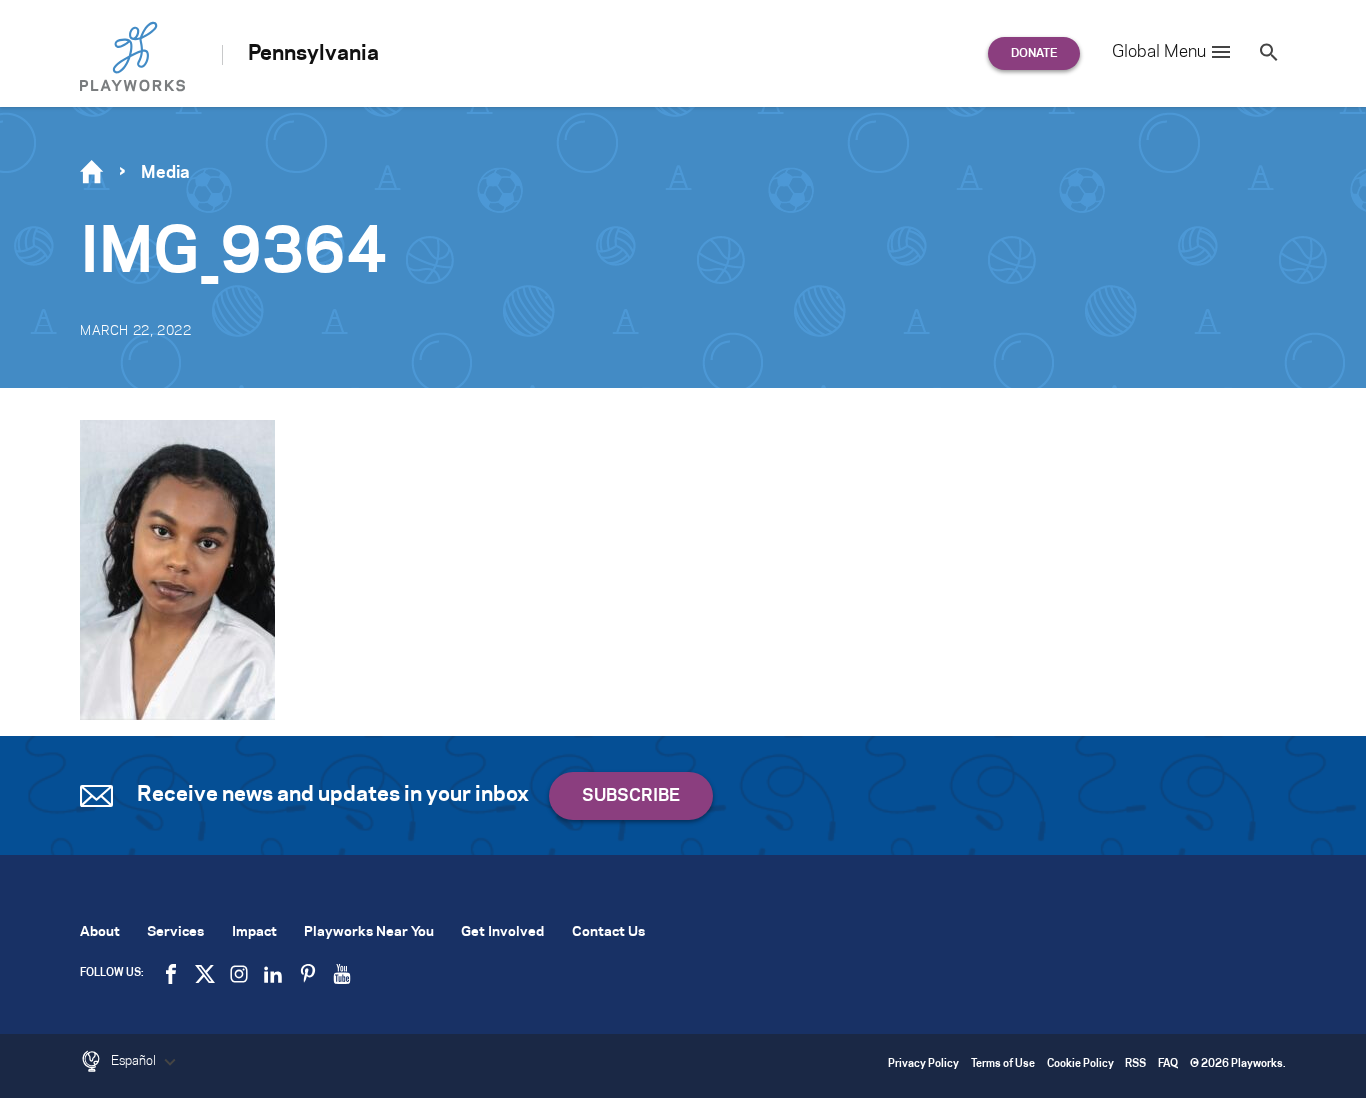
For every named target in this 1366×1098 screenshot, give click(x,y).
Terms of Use (1003, 1064)
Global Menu (1159, 52)
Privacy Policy (923, 1064)
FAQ (1168, 1064)
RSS (1135, 1064)
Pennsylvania (313, 54)
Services (175, 932)
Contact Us (608, 932)
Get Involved (502, 932)
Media (165, 173)
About (100, 932)
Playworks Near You (369, 932)
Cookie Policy (1080, 1064)
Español (135, 1061)
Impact (254, 932)
